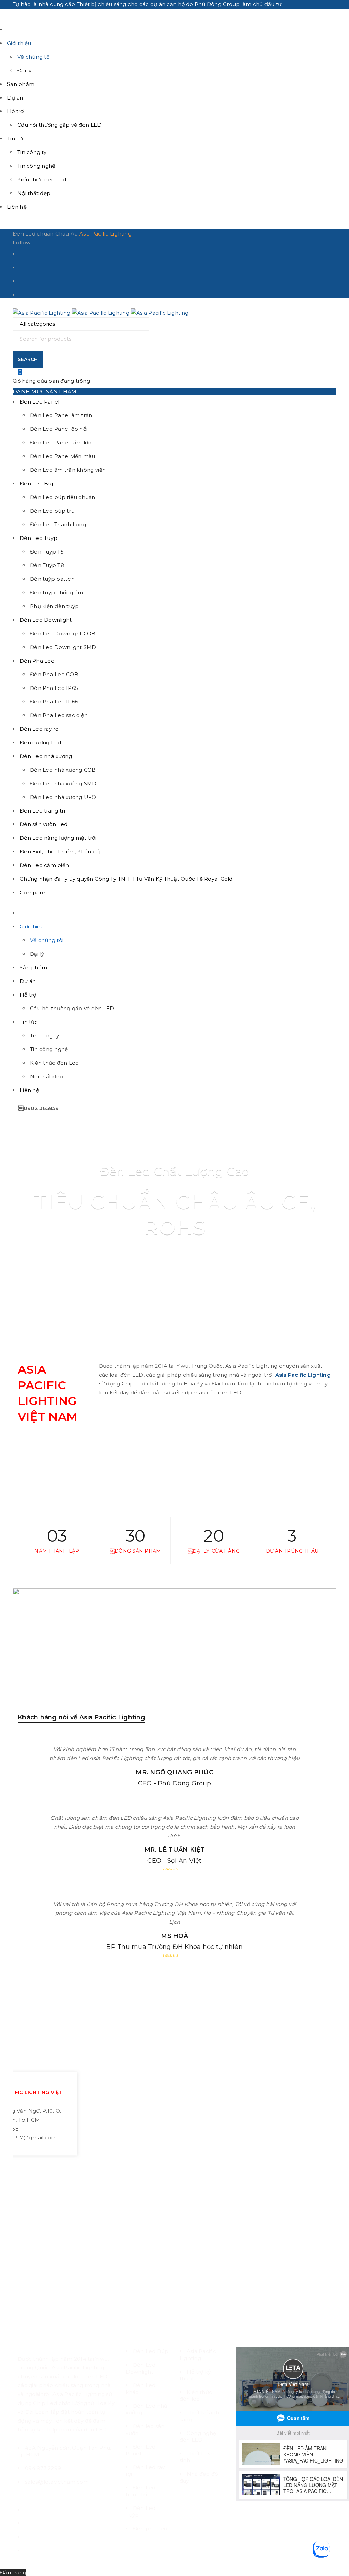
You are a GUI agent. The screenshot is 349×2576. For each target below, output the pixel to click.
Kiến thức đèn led (196, 2396)
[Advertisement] (174, 2262)
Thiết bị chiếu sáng (102, 4)
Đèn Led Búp (151, 2351)
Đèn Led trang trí (141, 2491)
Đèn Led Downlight (141, 2368)
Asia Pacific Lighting (105, 234)
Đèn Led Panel (141, 2450)
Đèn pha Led (150, 2528)
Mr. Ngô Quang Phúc (174, 1772)
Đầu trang (13, 2572)
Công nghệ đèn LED (198, 2436)
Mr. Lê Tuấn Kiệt (175, 1850)
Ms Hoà (174, 1936)
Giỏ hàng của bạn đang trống (51, 381)
